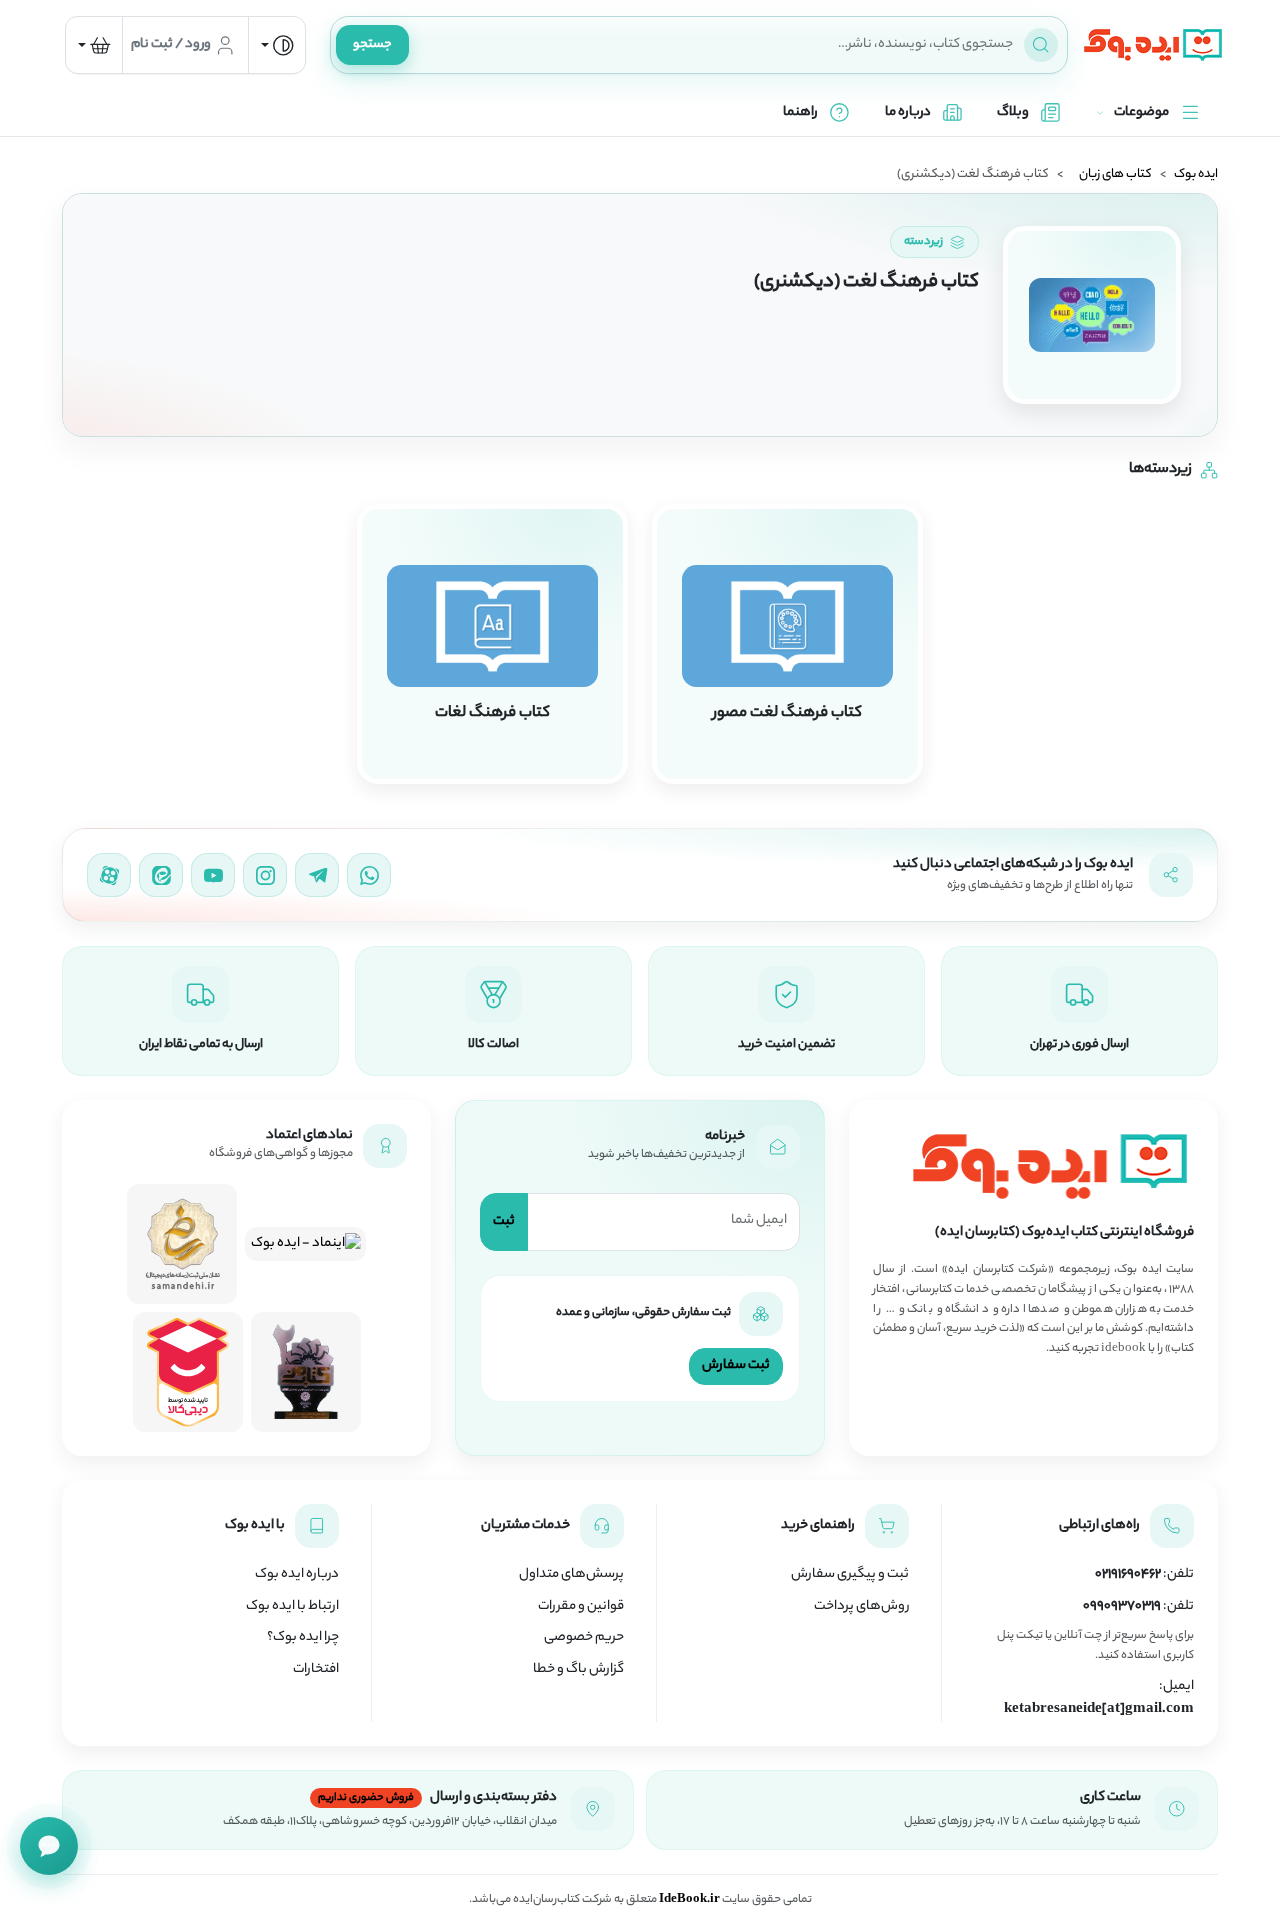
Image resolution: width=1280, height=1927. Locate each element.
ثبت (504, 1221)
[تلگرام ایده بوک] (317, 875)
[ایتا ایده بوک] (161, 875)
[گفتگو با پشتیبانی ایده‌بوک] (49, 1846)
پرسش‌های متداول (571, 1575)
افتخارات (316, 1670)
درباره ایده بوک (297, 1575)
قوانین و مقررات (581, 1607)
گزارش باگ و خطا (578, 1670)
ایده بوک (1196, 175)
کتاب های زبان (1115, 175)
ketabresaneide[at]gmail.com (1099, 1710)
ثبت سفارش (736, 1365)
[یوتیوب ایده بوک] (213, 875)
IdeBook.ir (689, 1900)
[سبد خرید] (94, 45)
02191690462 (1128, 1575)
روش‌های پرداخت (861, 1607)
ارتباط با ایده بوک (292, 1607)
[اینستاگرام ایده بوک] (265, 875)
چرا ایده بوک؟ (303, 1638)
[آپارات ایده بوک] (109, 875)
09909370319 (1122, 1607)
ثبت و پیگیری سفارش (850, 1575)
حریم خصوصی (584, 1638)
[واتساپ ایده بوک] (369, 875)
